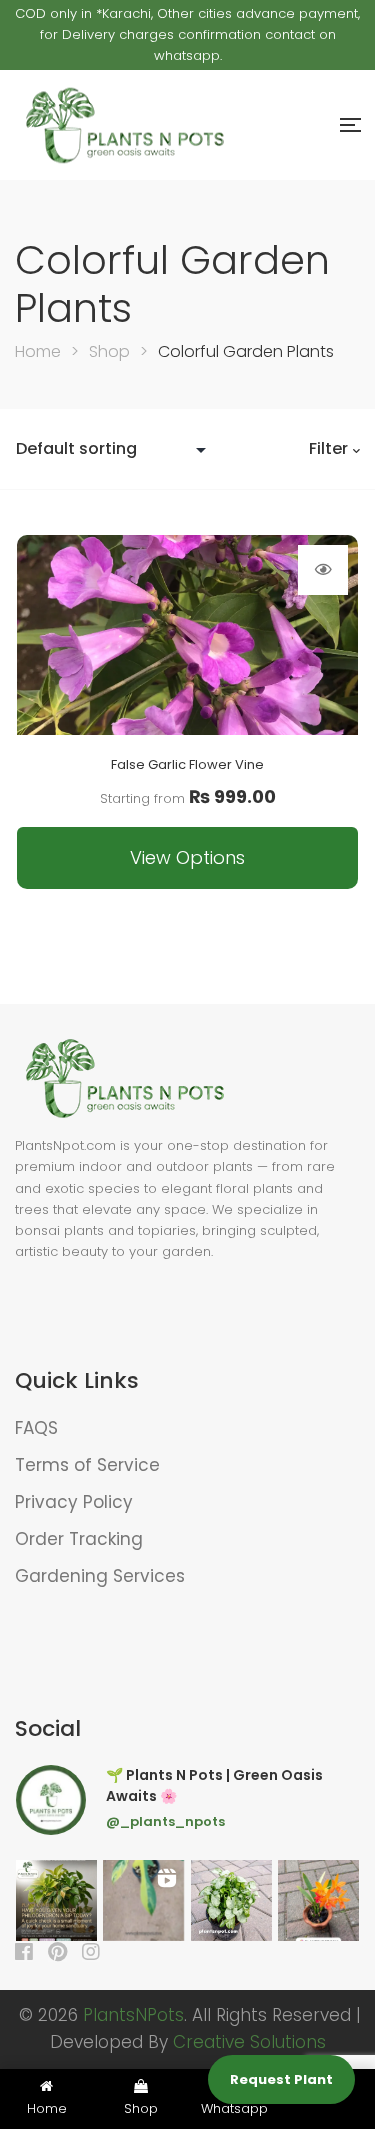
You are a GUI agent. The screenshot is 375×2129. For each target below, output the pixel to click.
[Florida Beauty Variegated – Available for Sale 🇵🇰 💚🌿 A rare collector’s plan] (143, 1900)
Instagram (91, 1952)
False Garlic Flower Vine (187, 764)
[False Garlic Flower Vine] (187, 635)
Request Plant (281, 2079)
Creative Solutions (249, 2042)
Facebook (24, 1952)
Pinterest (57, 1952)
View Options (323, 570)
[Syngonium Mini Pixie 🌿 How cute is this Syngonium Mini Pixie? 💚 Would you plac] (231, 1900)
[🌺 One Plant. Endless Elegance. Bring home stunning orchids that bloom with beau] (318, 1900)
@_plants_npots (165, 1821)
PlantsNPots (133, 2015)
